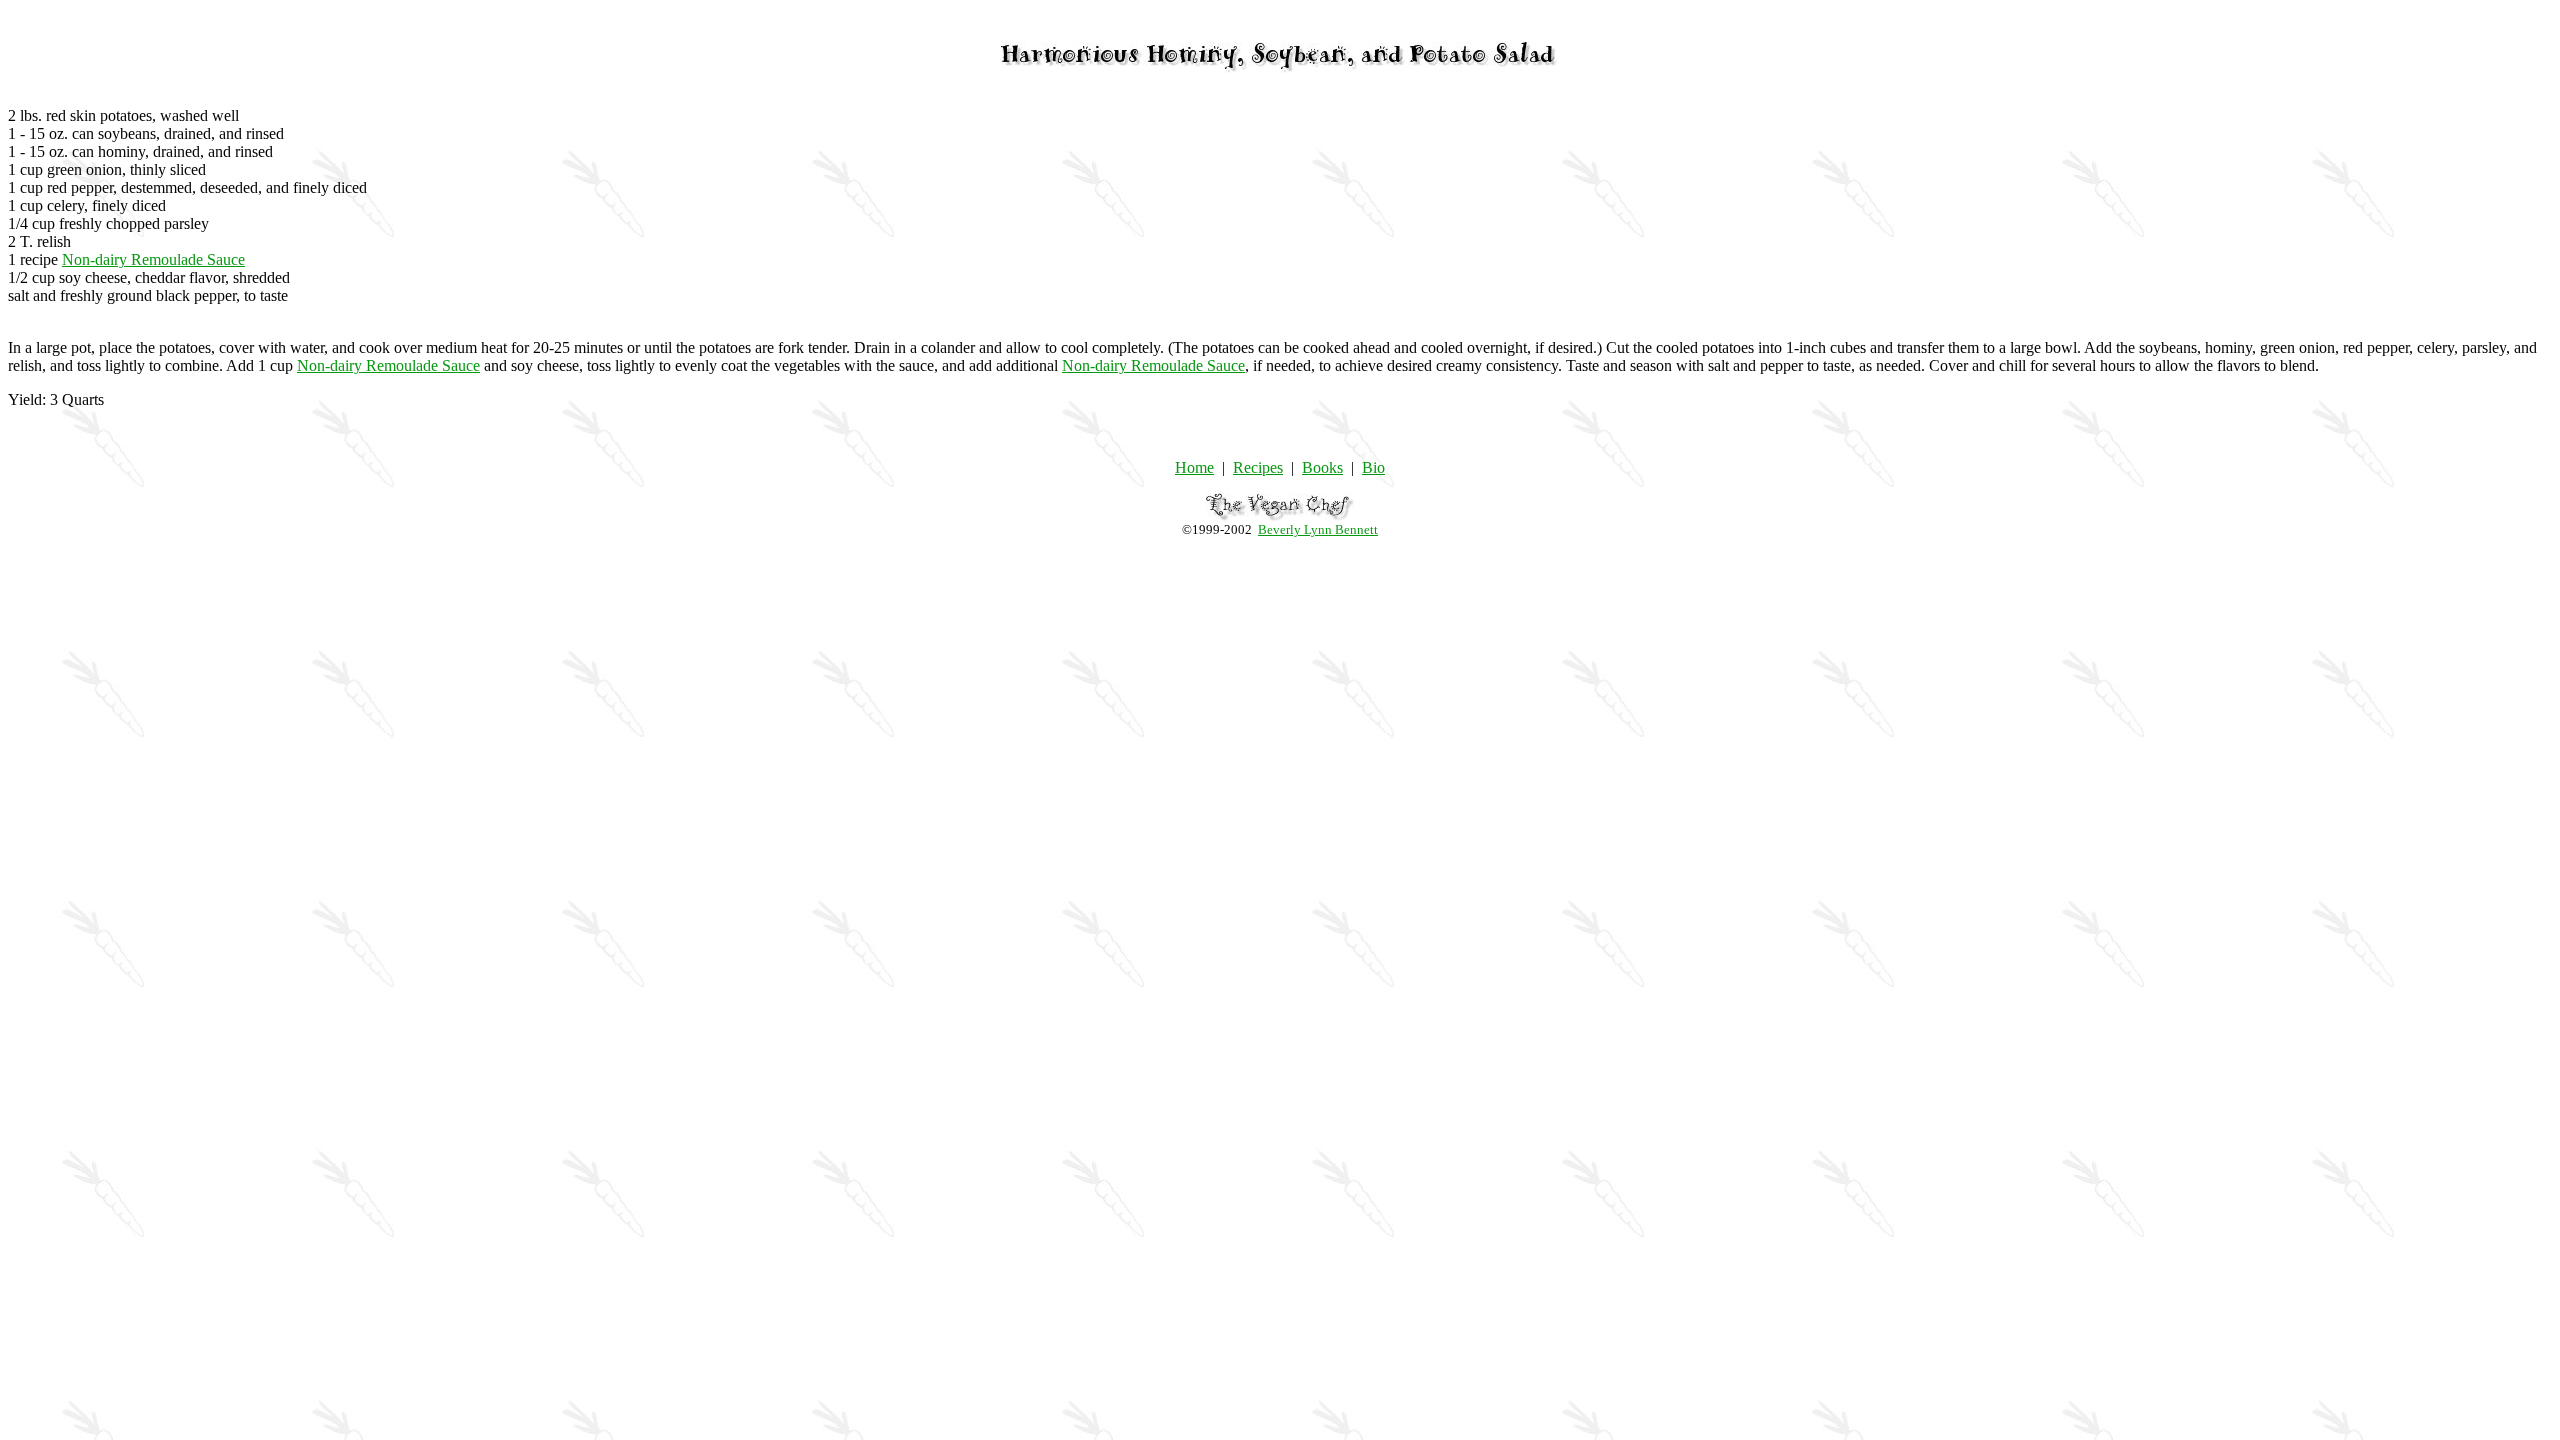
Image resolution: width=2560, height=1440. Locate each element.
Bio (1373, 467)
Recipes (1258, 467)
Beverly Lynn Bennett (1318, 529)
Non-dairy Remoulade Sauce (153, 259)
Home (1194, 467)
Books (1322, 467)
